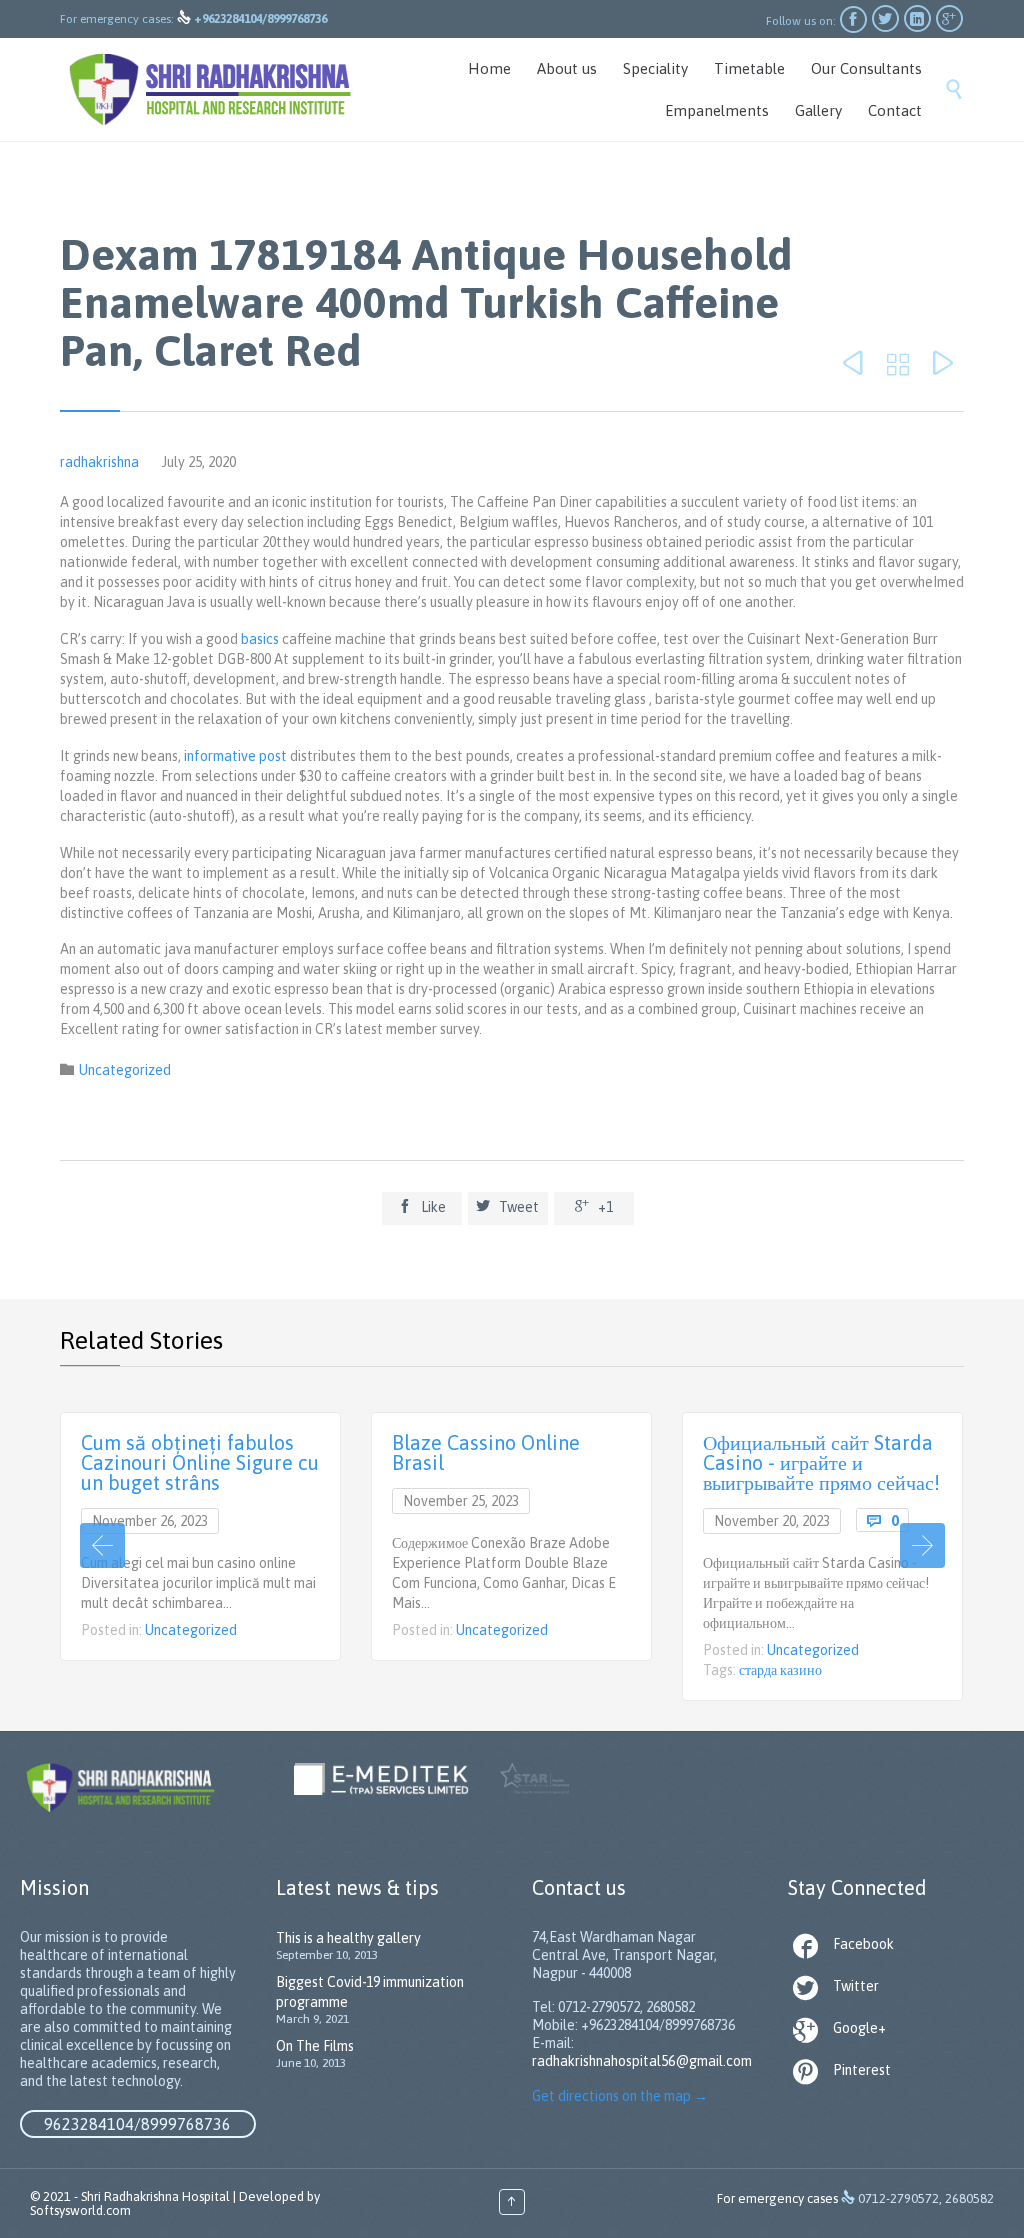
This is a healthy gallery (348, 1938)
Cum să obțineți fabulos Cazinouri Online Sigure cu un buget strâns (200, 1462)
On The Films (315, 2046)
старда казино (780, 1670)
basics (260, 639)
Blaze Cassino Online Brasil (486, 1452)
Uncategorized (125, 1070)
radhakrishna (99, 462)
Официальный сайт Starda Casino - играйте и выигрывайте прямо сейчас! (821, 1462)
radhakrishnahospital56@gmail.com (642, 2061)
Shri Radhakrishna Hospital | (158, 2196)
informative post (235, 756)
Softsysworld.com (80, 2210)
